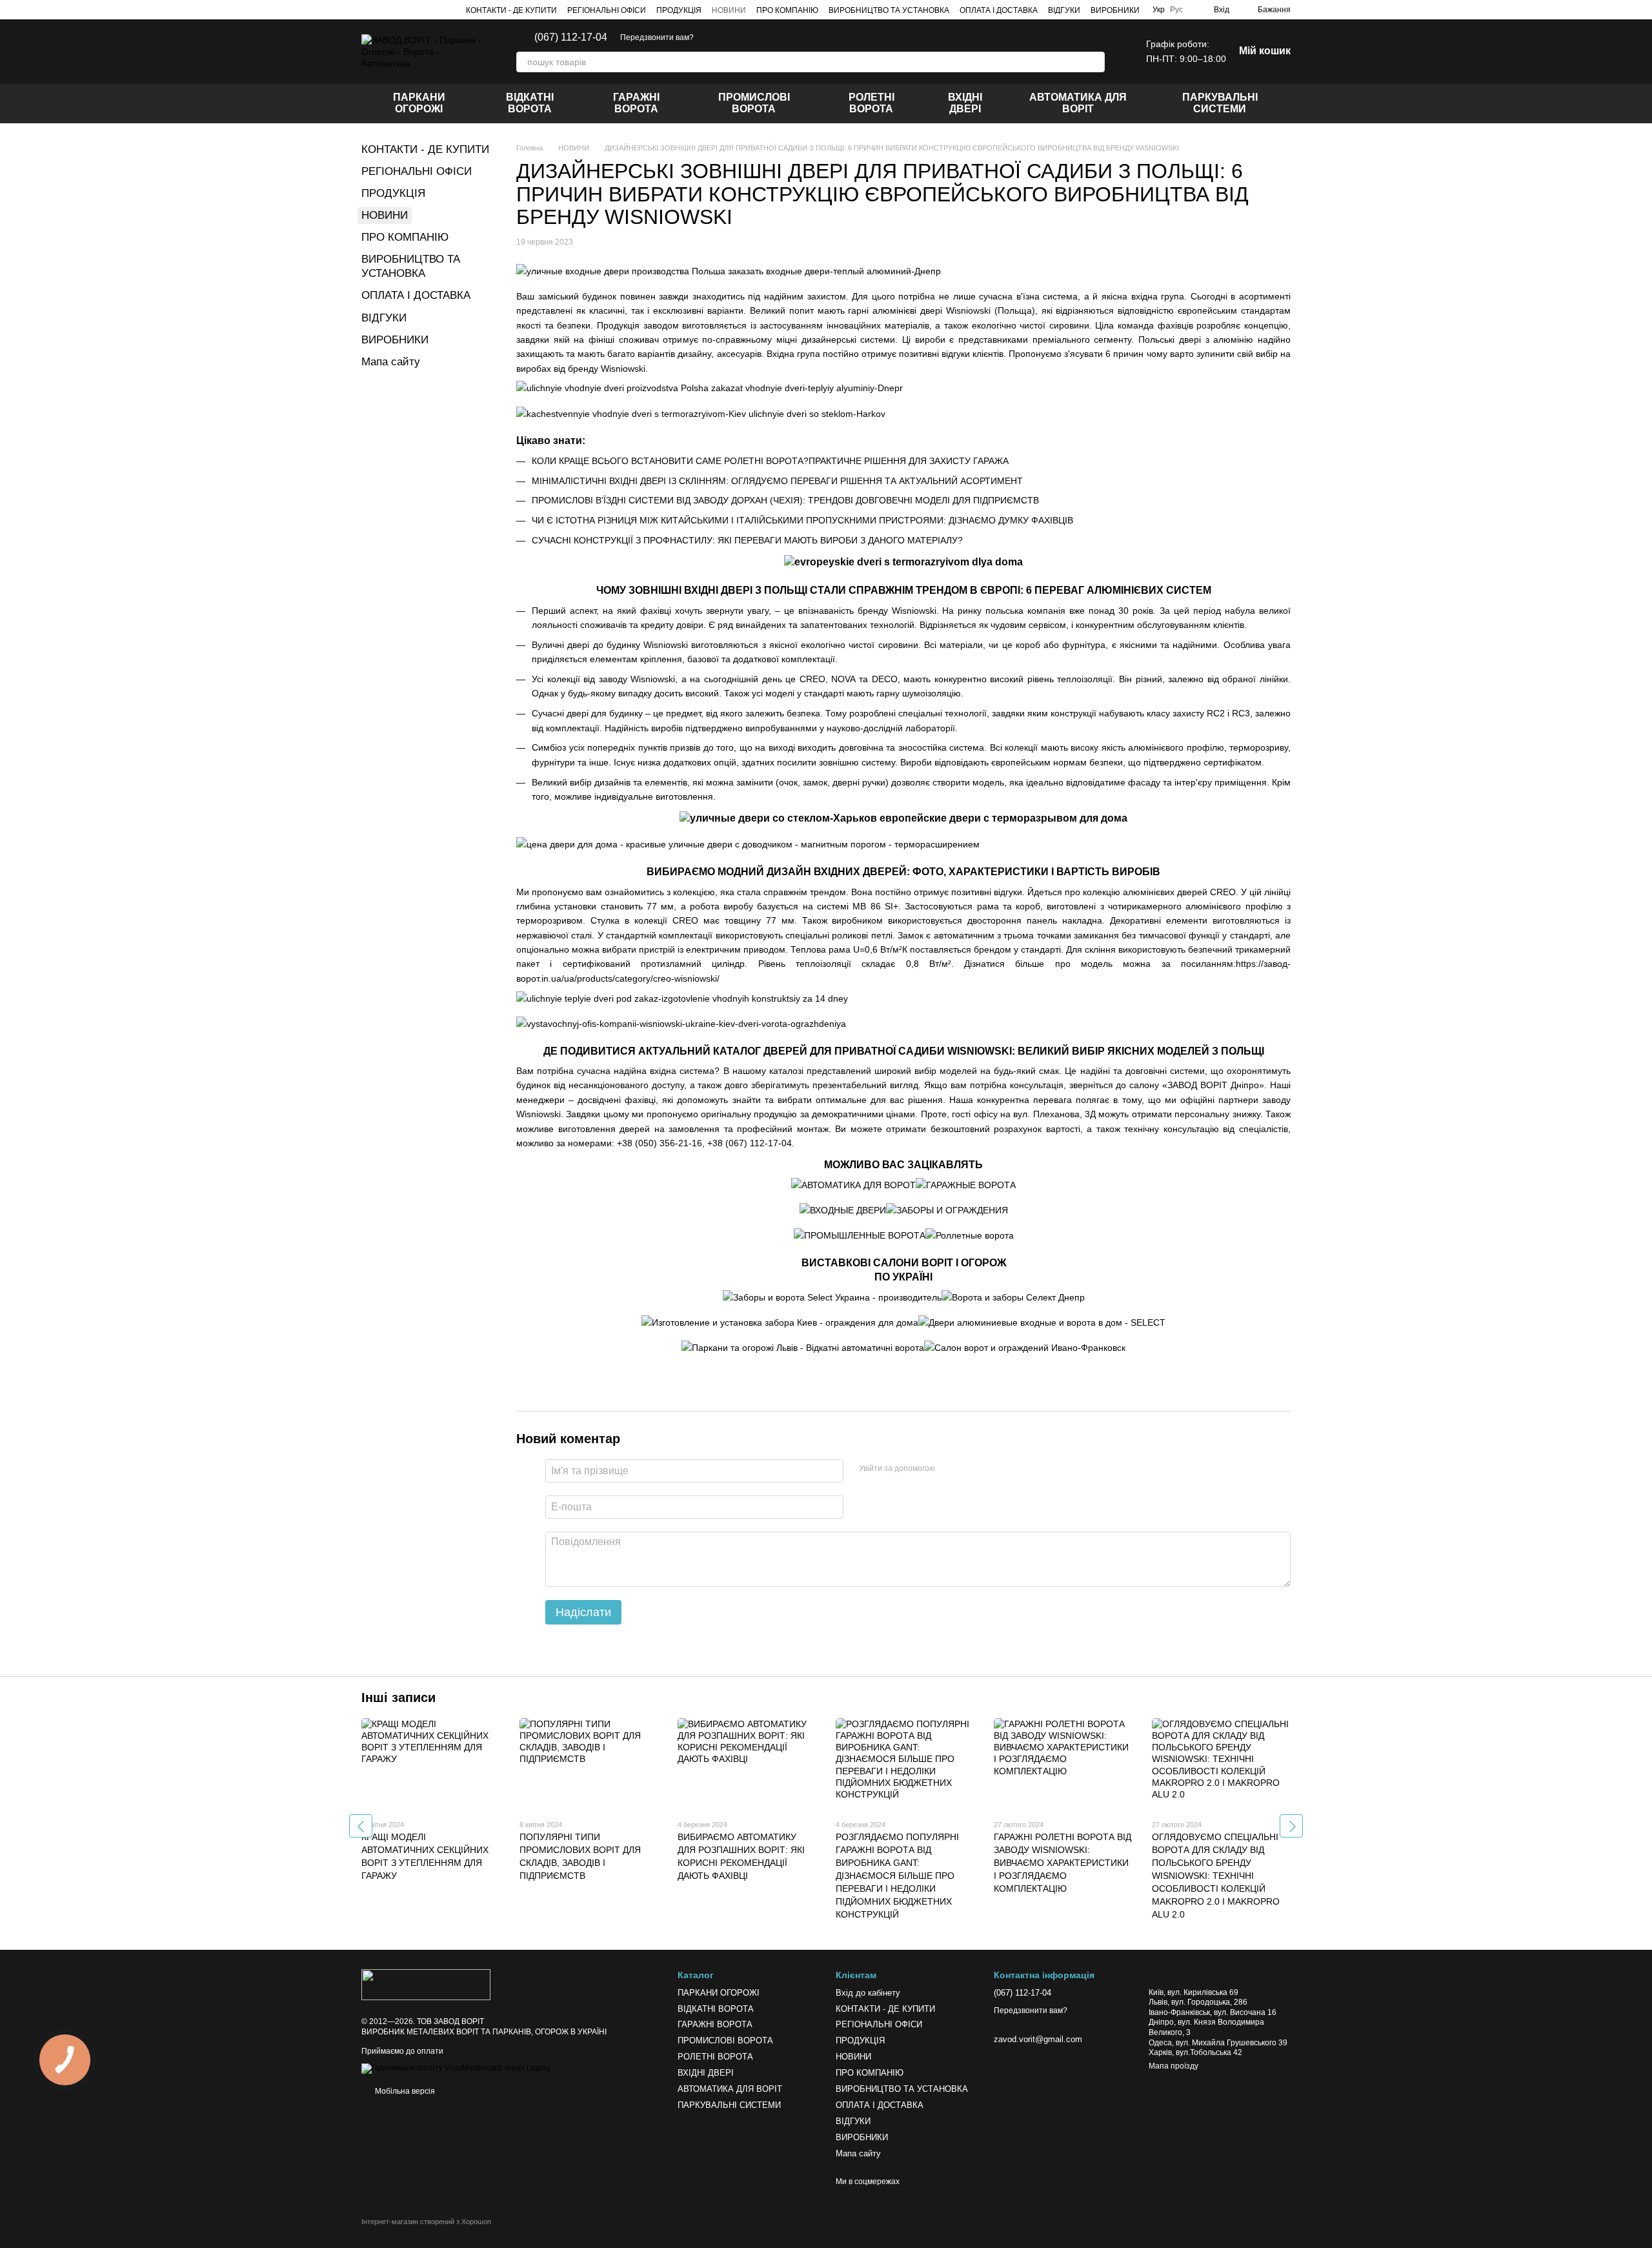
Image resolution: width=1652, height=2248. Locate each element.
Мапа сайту (391, 362)
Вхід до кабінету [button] (868, 1993)
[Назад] (361, 1826)
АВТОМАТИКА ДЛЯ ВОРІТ (1078, 103)
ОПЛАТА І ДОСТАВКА (999, 10)
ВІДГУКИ (1064, 10)
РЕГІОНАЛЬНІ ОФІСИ (607, 10)
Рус (1176, 10)
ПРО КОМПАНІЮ (787, 10)
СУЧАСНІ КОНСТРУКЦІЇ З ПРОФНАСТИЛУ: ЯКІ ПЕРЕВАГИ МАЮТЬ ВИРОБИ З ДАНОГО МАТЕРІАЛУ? (747, 540)
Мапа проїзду (1174, 2066)
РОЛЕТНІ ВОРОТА (871, 103)
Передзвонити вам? (657, 37)
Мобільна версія (404, 2091)
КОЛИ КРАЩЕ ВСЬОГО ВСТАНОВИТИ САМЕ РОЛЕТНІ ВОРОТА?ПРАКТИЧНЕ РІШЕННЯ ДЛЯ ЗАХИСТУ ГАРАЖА (770, 461)
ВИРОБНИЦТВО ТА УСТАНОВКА (889, 10)
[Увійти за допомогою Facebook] (949, 1469)
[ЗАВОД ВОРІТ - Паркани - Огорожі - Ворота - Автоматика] (426, 1985)
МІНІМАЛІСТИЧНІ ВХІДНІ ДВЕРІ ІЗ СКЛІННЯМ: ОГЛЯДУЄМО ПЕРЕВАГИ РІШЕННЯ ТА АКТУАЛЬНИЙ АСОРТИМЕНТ (777, 481)
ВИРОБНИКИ (1115, 10)
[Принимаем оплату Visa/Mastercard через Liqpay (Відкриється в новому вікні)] (456, 2068)
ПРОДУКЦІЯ (679, 10)
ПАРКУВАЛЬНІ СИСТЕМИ (1220, 103)
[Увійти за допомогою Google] (970, 1469)
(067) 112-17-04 (571, 37)
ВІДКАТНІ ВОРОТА (530, 103)
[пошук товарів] (1094, 62)
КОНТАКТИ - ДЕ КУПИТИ (511, 10)
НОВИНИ (729, 10)
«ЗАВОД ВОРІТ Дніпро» (1213, 1085)
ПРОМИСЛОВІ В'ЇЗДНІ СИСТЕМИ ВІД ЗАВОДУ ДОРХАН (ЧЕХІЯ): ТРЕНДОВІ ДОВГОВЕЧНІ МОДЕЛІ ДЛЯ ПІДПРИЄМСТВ (785, 500)
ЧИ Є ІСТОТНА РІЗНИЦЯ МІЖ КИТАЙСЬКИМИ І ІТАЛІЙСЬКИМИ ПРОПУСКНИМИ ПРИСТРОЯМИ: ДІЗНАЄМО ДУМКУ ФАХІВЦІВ (802, 520)
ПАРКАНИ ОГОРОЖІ (419, 103)
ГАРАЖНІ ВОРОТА (636, 103)
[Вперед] (1291, 1826)
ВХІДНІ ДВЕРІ (965, 103)
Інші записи (398, 1697)
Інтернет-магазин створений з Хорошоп (426, 2222)
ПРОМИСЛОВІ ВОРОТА (754, 103)
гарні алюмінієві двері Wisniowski (919, 310)
